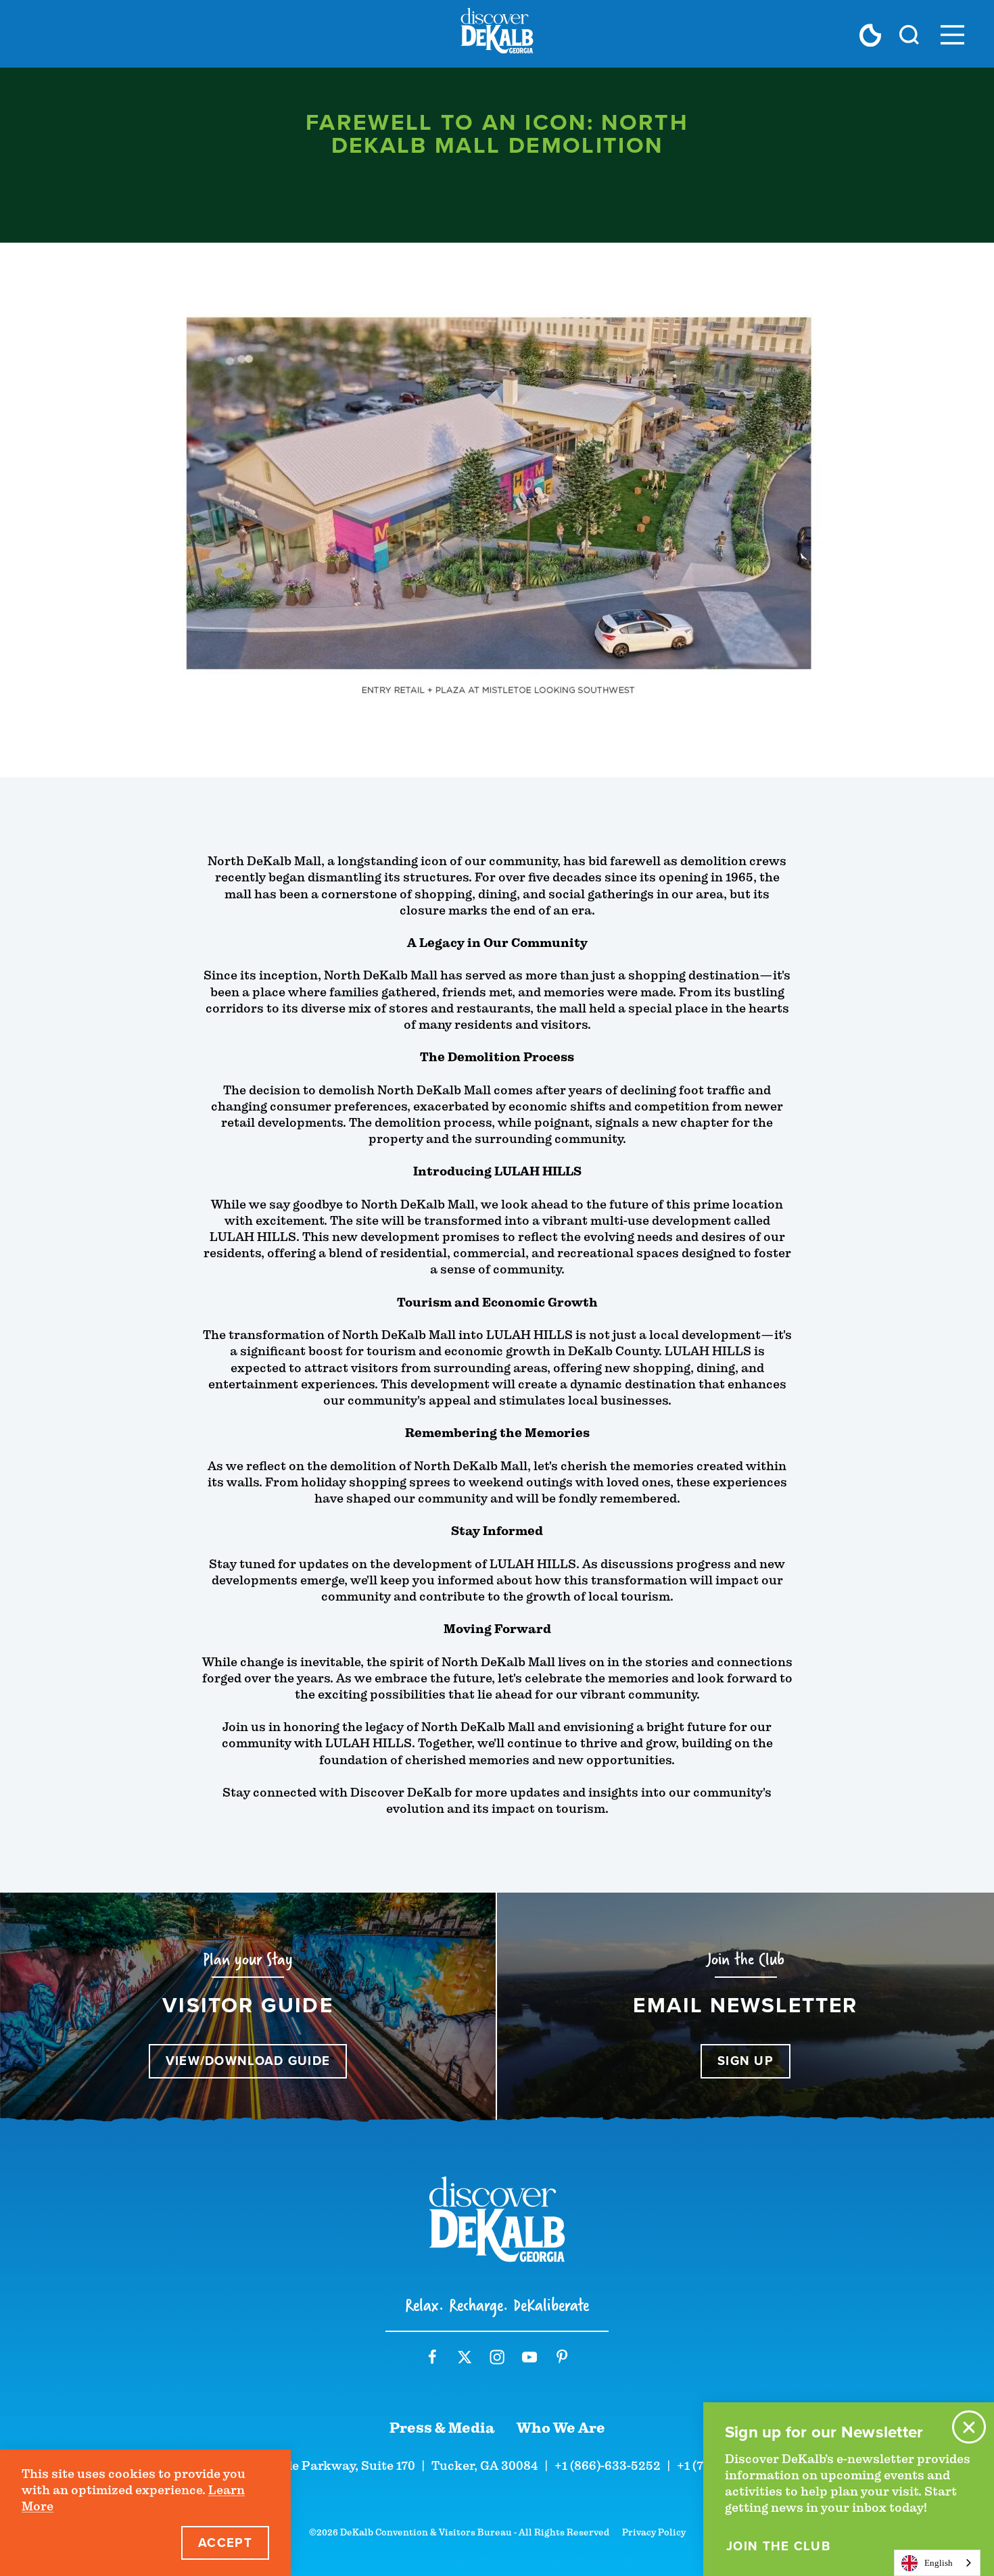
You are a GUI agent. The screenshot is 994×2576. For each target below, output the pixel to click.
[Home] (497, 34)
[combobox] (937, 2563)
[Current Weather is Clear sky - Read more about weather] (870, 35)
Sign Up (745, 2061)
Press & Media (442, 2428)
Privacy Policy (654, 2532)
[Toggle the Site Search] (909, 34)
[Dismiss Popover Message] (969, 2427)
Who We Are (561, 2428)
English (939, 2563)
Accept (225, 2543)
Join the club (778, 2546)
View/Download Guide (248, 2061)
